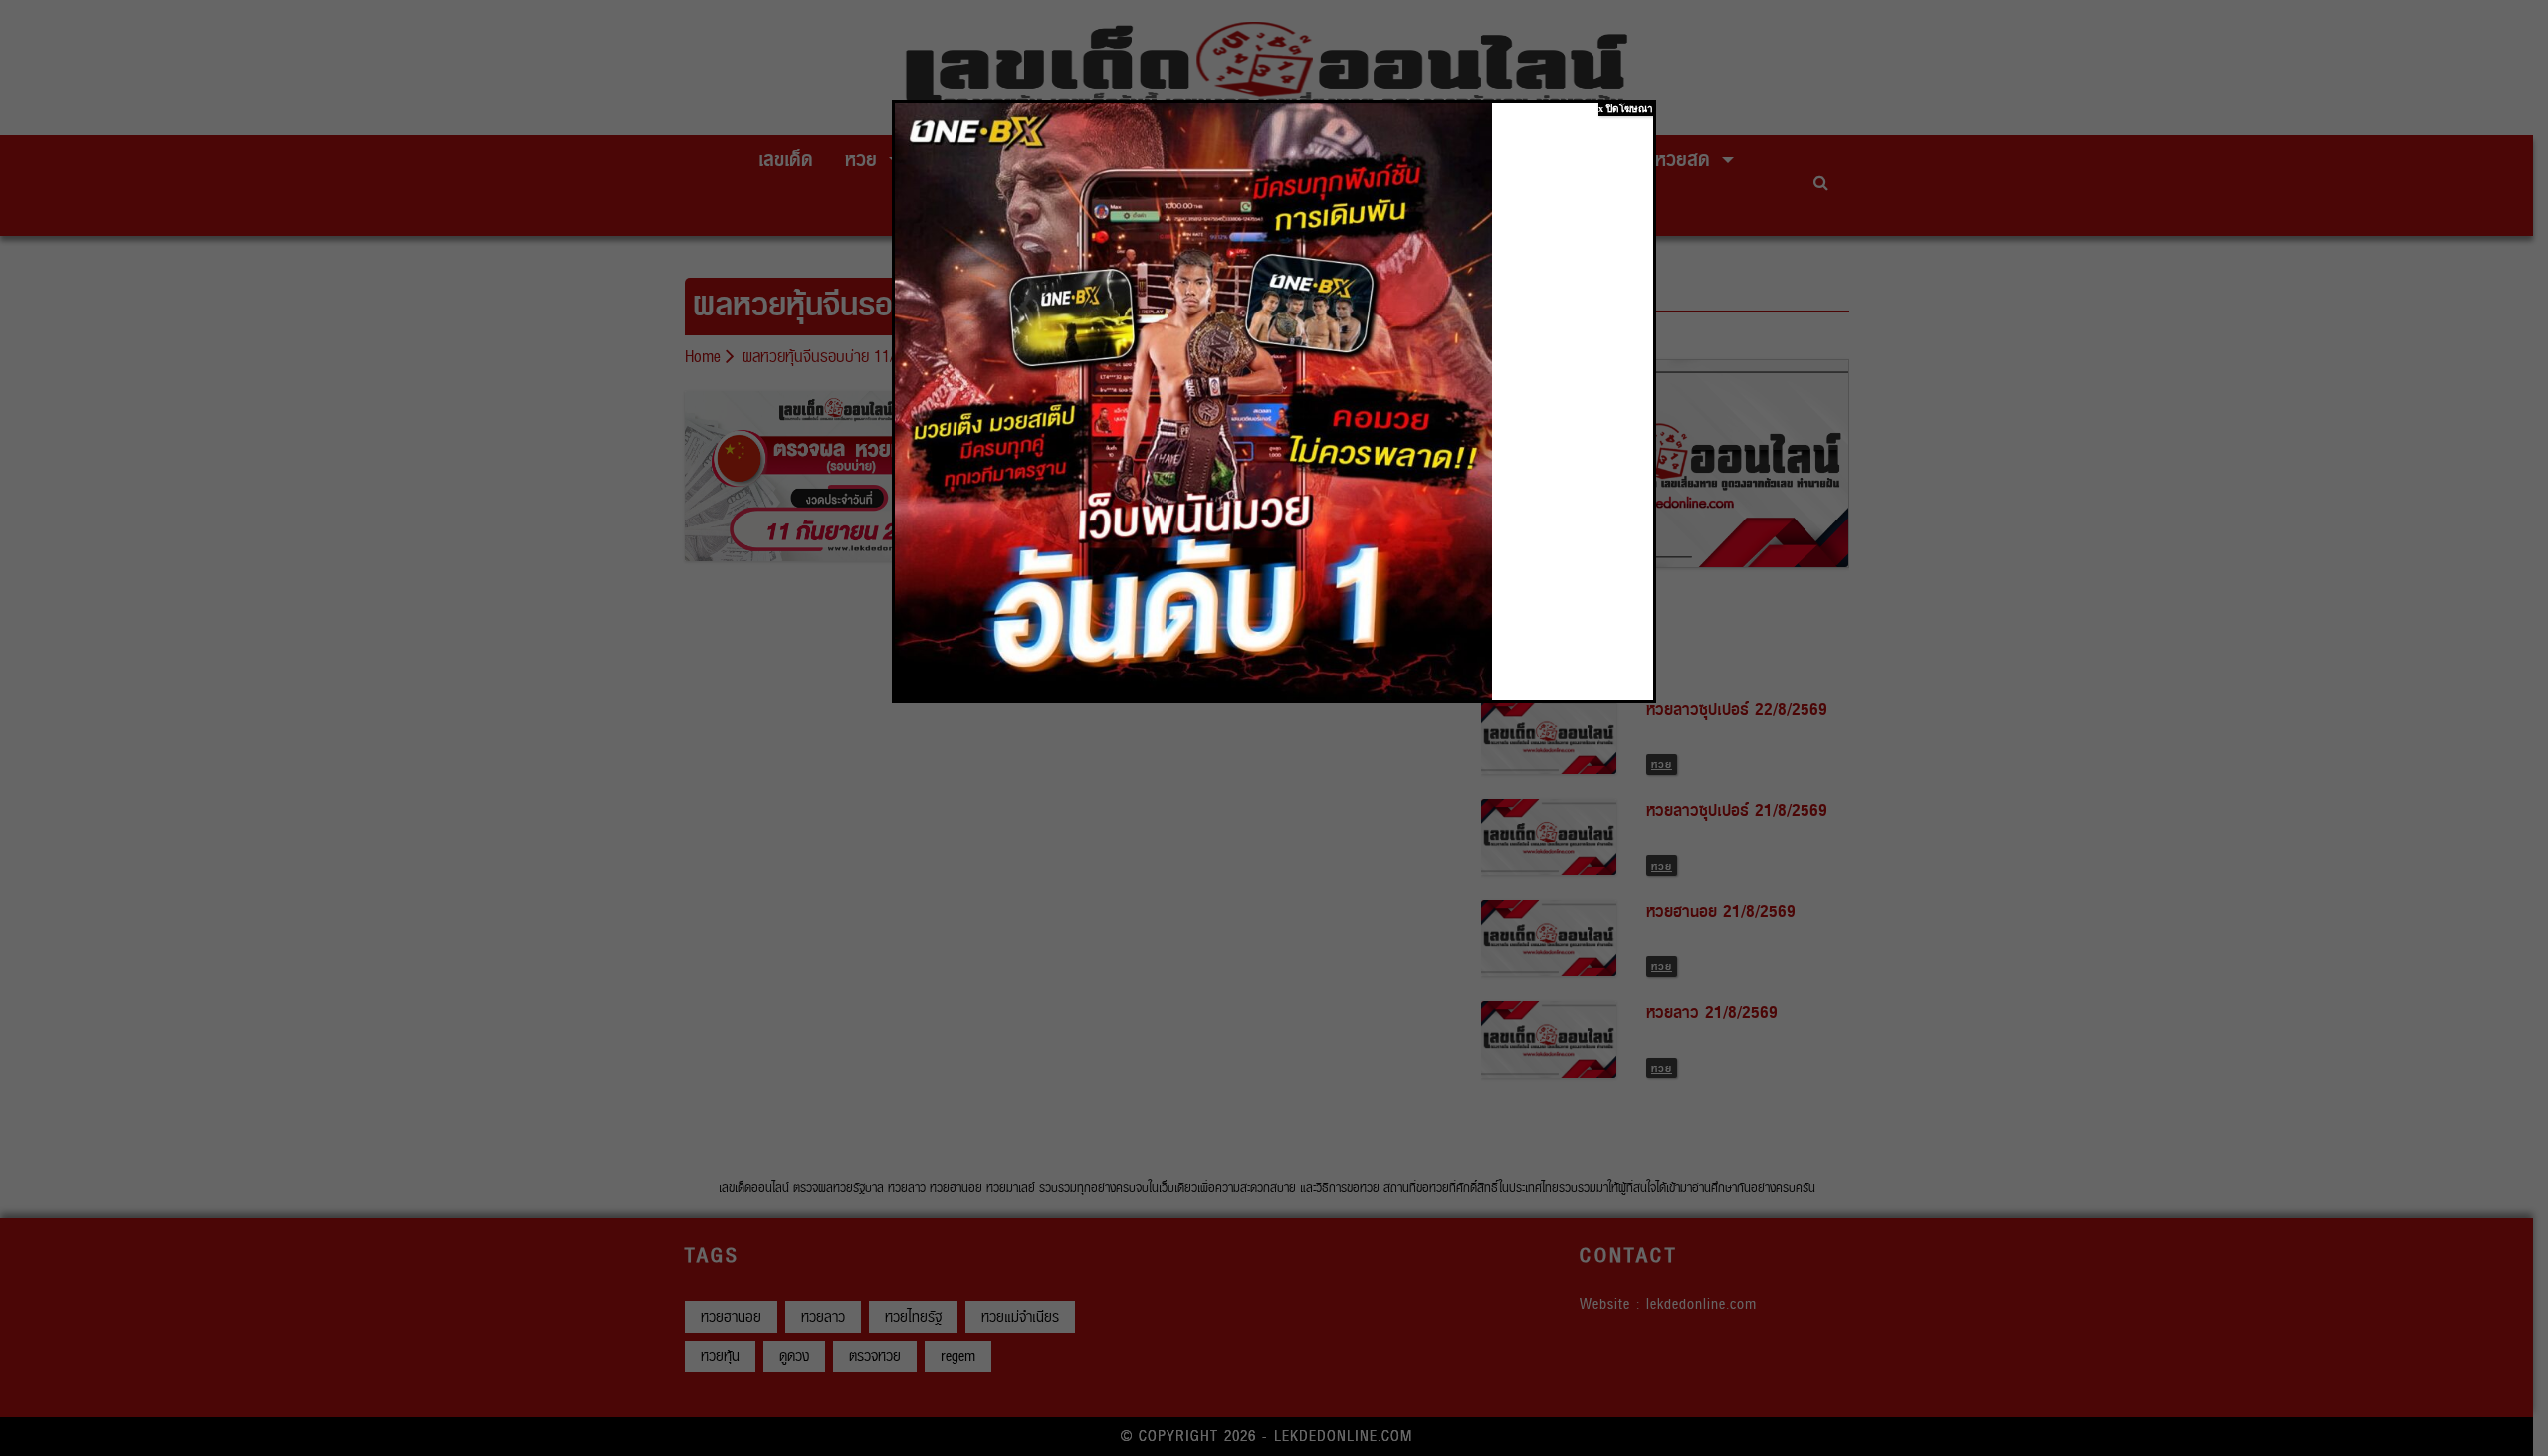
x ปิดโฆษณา (1626, 109)
